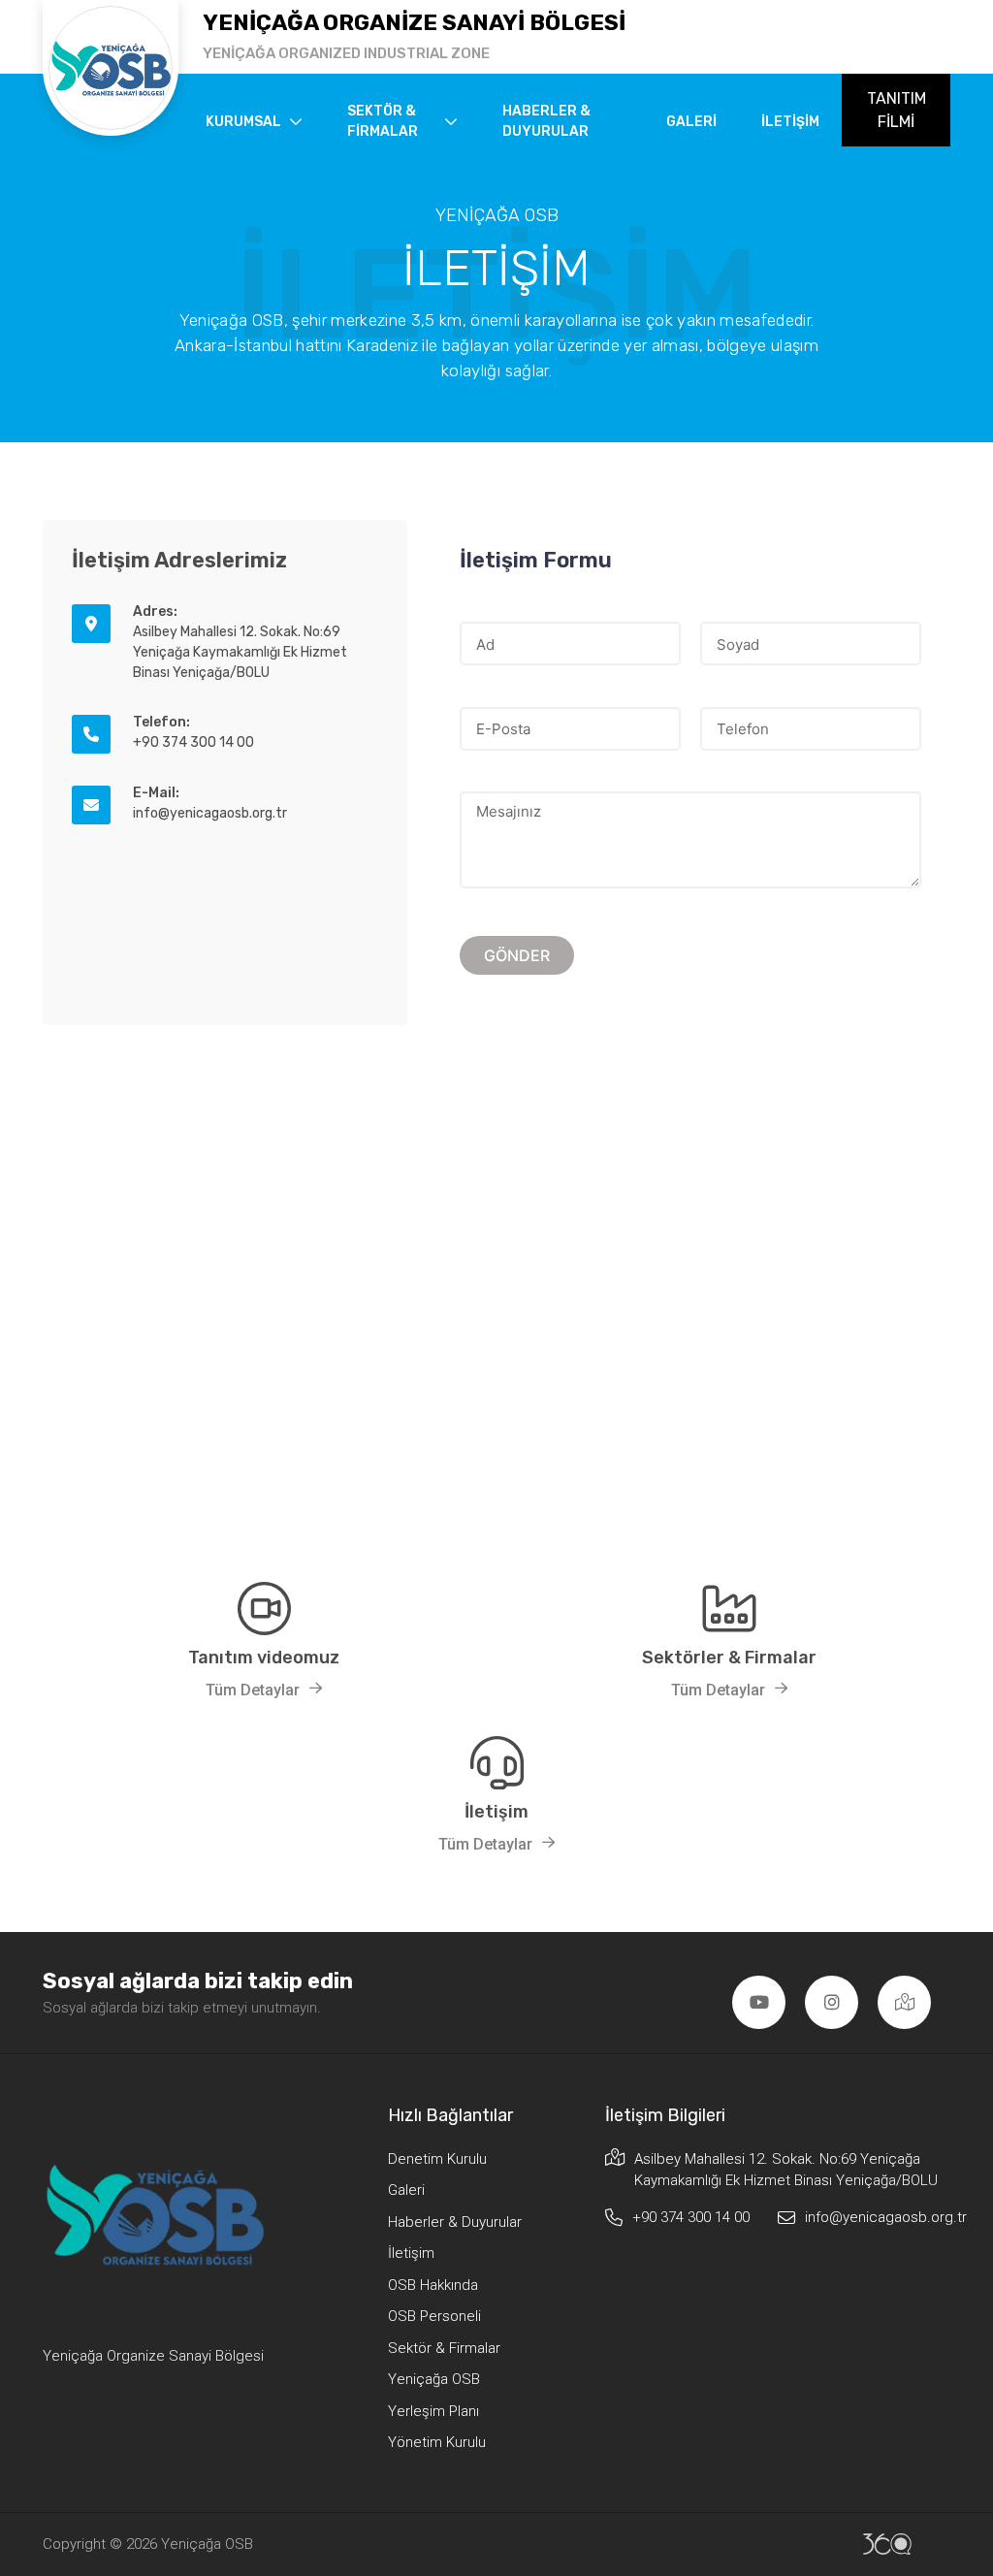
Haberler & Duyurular (546, 121)
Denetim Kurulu (437, 2159)
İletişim (790, 122)
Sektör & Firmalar (383, 121)
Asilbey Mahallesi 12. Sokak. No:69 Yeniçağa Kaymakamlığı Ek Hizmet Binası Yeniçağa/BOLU (786, 2170)
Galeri (691, 122)
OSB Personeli (434, 2316)
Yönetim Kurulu (437, 2442)
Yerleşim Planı (433, 2411)
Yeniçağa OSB (434, 2379)
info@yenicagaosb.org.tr (878, 2217)
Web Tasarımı (887, 2544)
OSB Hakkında (433, 2285)
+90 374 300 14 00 (691, 2217)
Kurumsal (243, 122)
